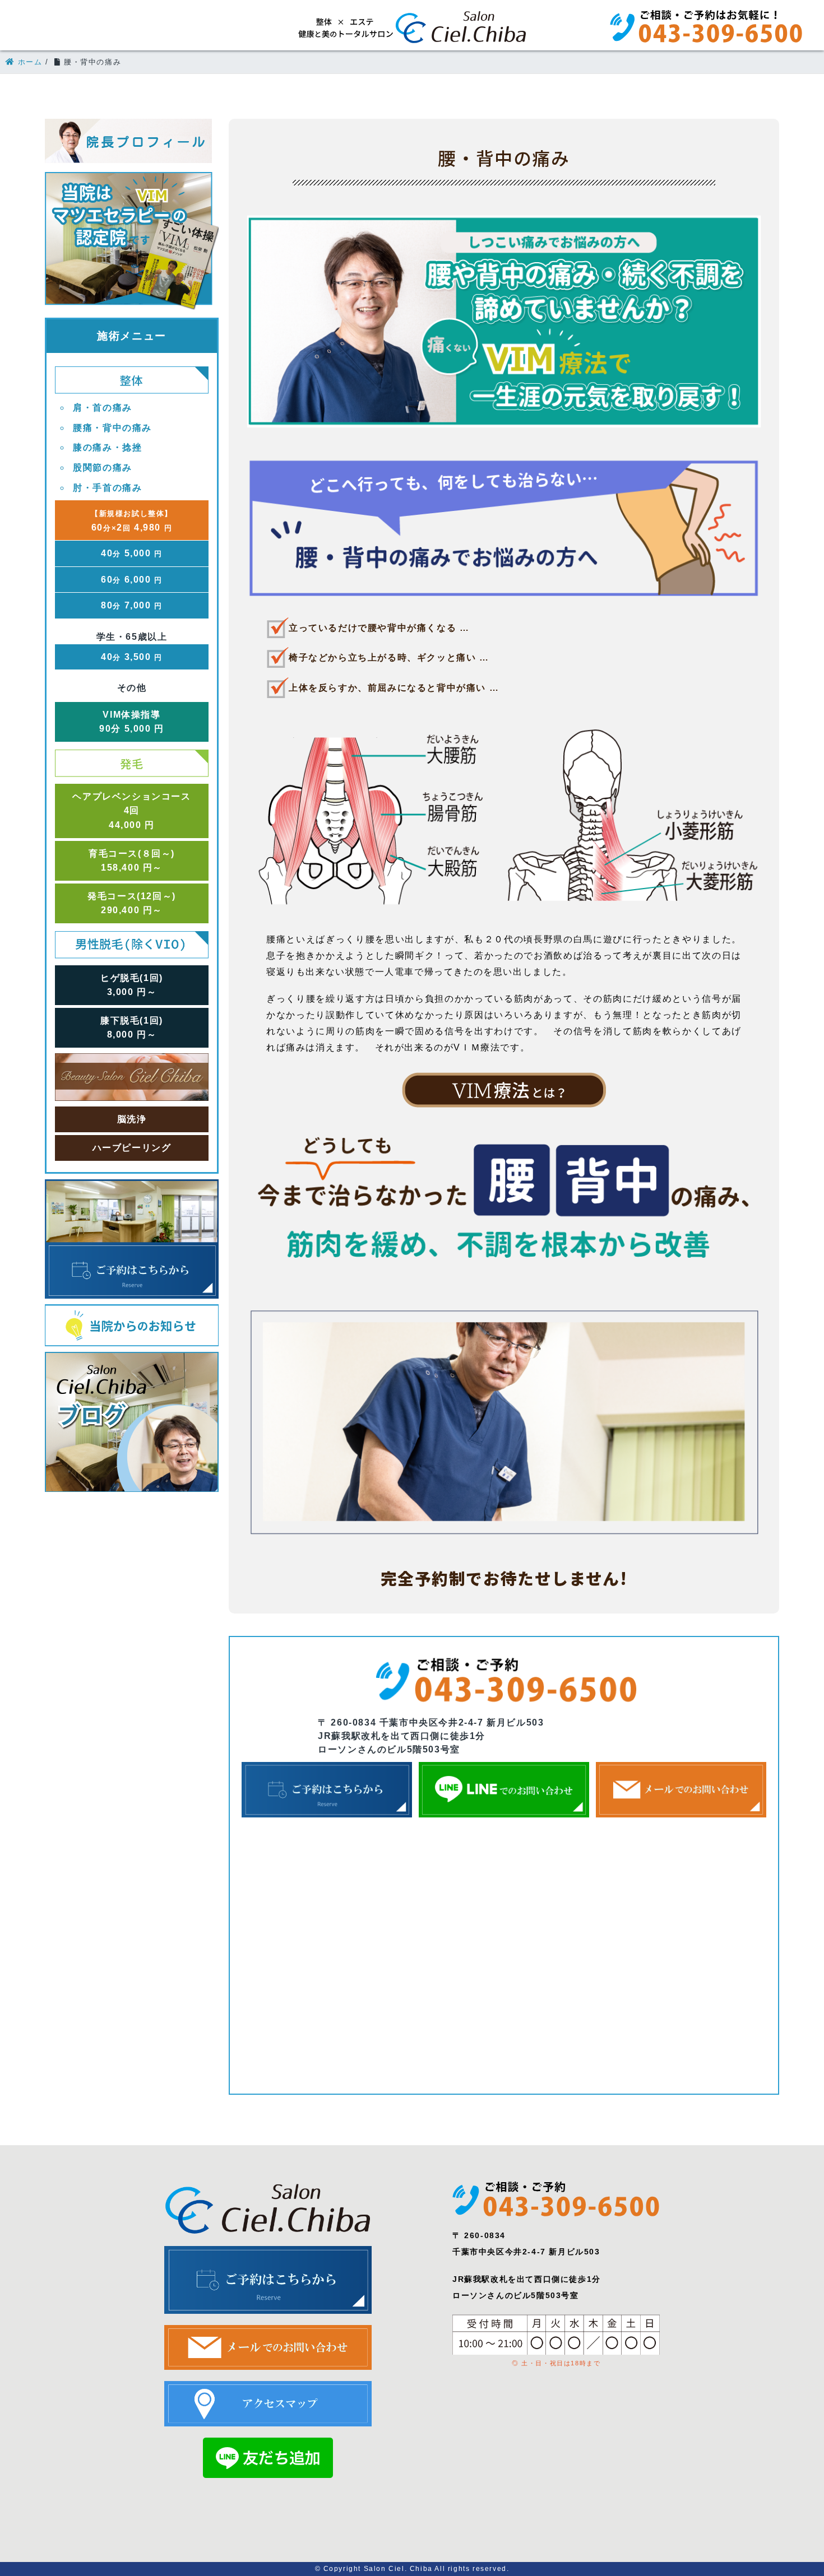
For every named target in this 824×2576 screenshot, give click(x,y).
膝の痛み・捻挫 (107, 447)
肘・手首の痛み (107, 488)
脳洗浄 (132, 1119)
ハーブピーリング (132, 1148)
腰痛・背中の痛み (112, 428)
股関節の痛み (103, 468)
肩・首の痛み (103, 408)
